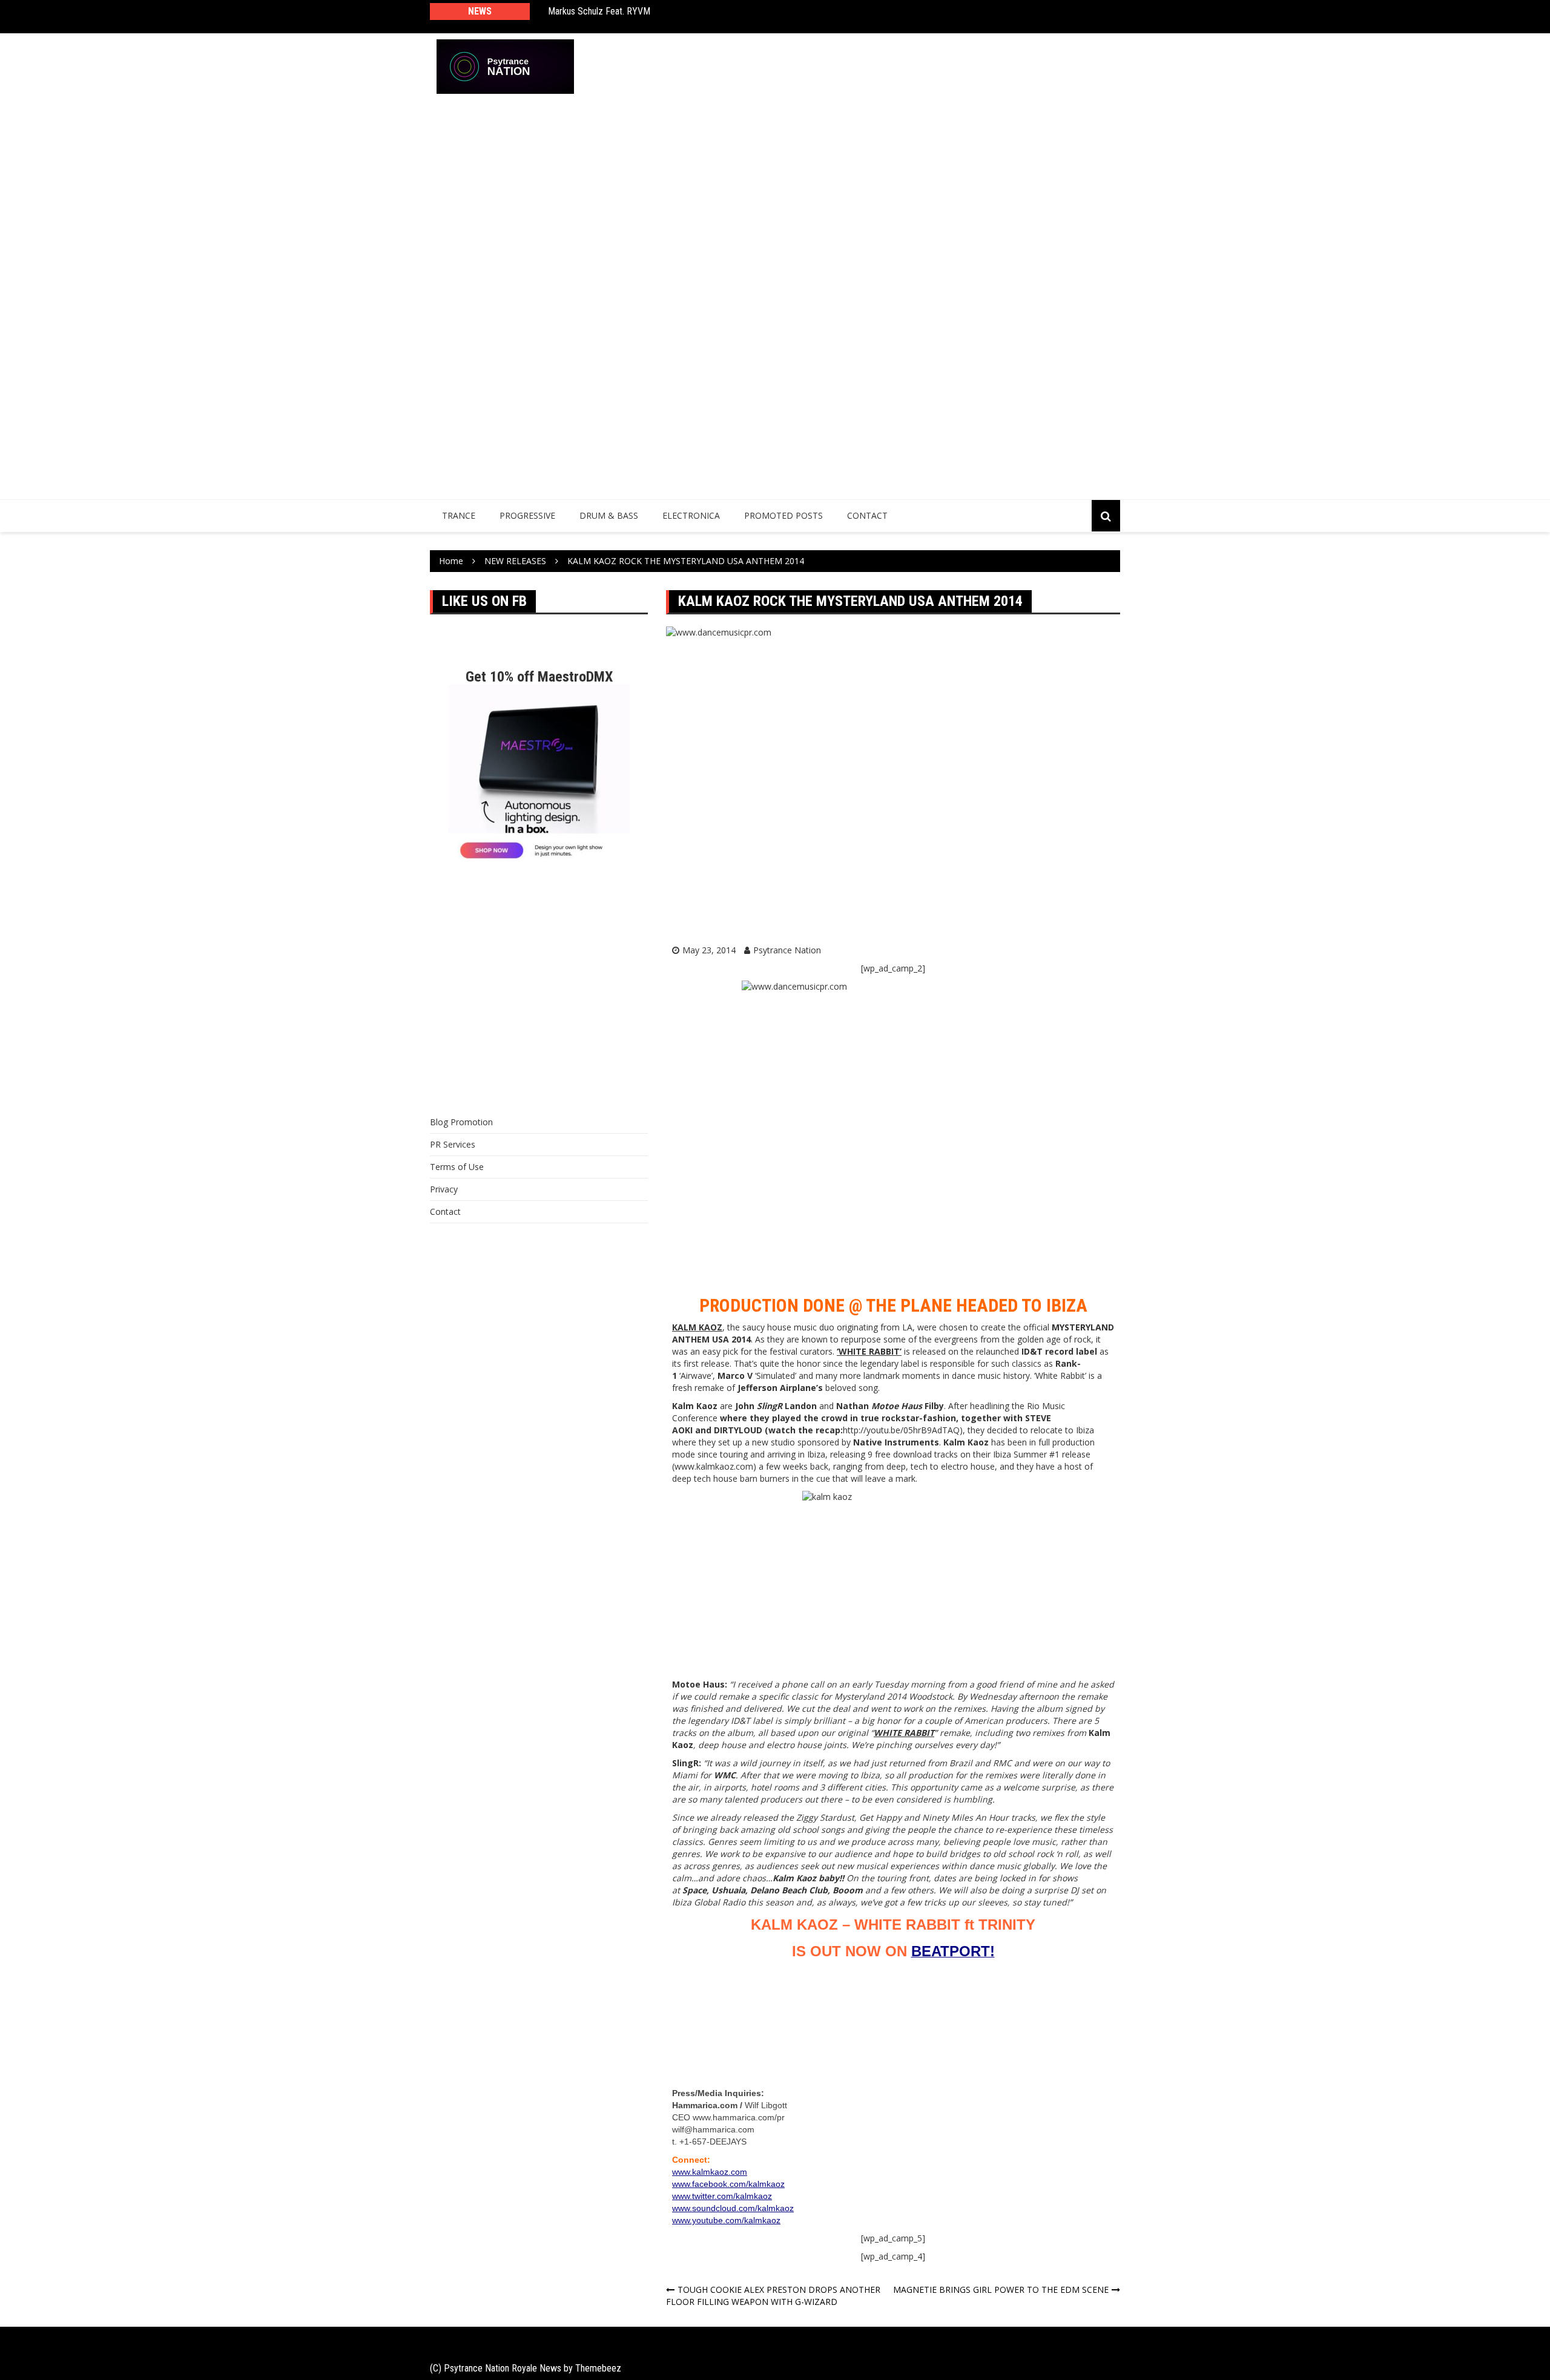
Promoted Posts (783, 515)
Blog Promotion (461, 1122)
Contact (867, 515)
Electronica (691, 515)
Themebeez (598, 2368)
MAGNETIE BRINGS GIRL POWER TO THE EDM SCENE (1001, 2290)
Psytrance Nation (787, 950)
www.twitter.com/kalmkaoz (722, 2196)
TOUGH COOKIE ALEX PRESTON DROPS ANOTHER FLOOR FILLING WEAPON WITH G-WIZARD (773, 2296)
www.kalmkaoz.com (714, 1466)
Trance (459, 515)
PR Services (453, 1144)
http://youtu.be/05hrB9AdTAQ (901, 1430)
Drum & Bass (609, 515)
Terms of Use (457, 1167)
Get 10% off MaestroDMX (539, 677)
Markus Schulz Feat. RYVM (599, 11)
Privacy (444, 1189)
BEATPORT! (953, 1951)
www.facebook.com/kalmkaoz (728, 2184)
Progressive (527, 515)
